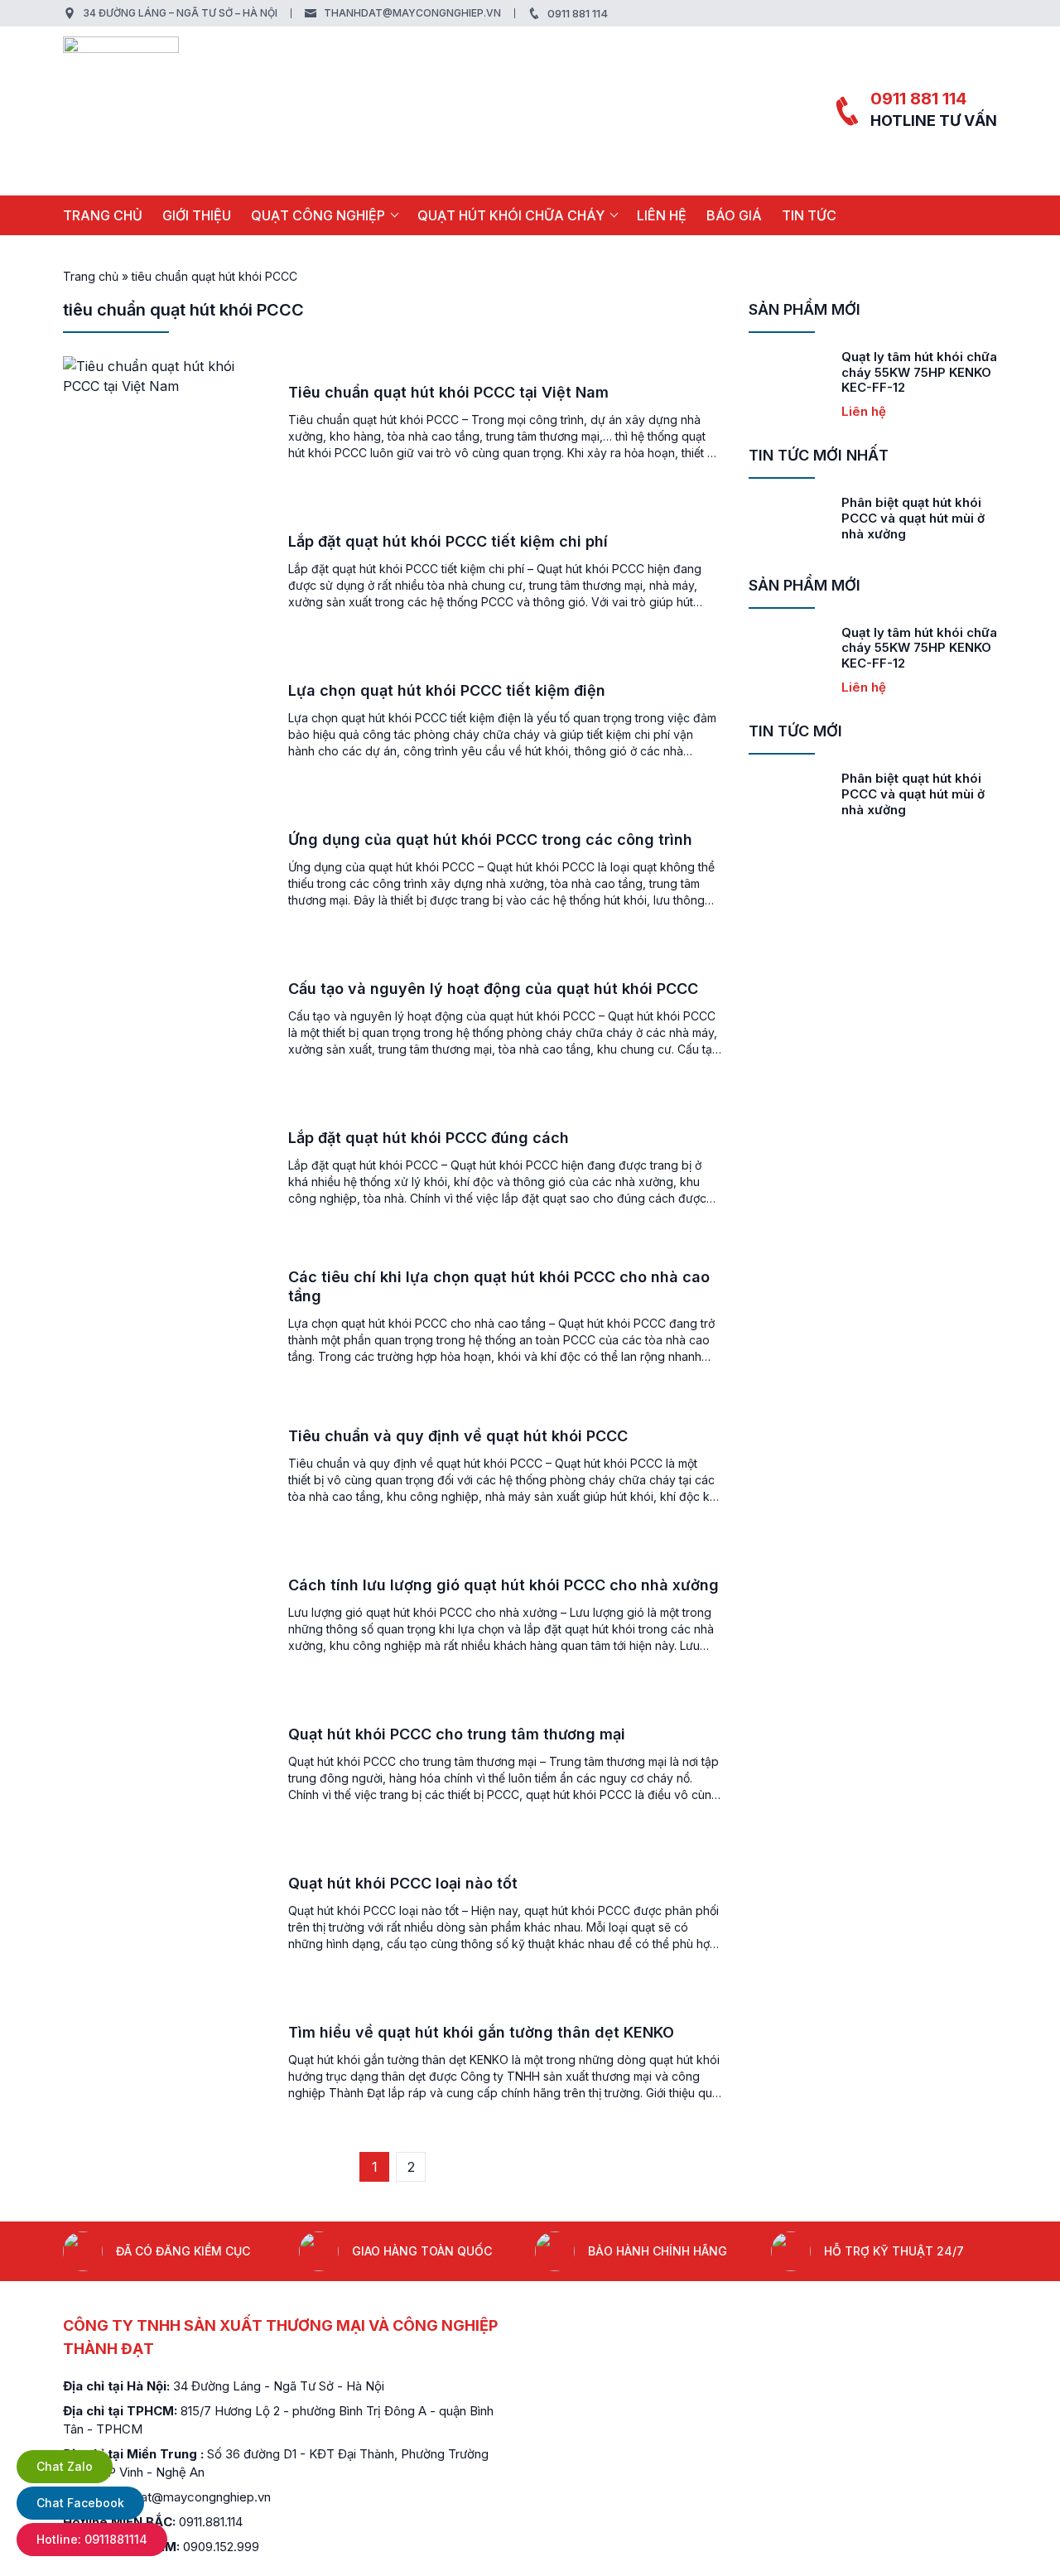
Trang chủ (103, 215)
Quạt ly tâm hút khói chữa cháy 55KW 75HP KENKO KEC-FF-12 (919, 372)
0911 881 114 (578, 13)
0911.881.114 (211, 2522)
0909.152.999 (221, 2547)
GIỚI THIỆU (197, 215)
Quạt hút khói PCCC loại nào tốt (403, 1883)
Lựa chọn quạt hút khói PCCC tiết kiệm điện (447, 690)
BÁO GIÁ (734, 215)
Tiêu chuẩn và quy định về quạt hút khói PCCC (458, 1436)
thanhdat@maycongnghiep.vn (412, 13)
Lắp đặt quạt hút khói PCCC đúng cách (429, 1138)
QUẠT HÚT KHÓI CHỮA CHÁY (511, 215)
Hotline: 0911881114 (92, 2539)
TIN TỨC (809, 215)
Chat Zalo (65, 2466)
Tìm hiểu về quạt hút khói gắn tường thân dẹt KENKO (481, 2032)
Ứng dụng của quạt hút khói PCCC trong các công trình (490, 839)
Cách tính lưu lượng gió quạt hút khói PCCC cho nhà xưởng (503, 1585)
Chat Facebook (80, 2503)
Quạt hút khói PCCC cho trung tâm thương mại (457, 1734)
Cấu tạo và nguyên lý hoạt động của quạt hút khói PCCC (493, 989)
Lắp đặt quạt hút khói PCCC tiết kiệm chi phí (448, 541)
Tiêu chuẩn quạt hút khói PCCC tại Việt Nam (448, 392)
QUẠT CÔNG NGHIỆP (318, 215)
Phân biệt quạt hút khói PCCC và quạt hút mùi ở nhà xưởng (913, 518)
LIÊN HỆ (662, 215)
